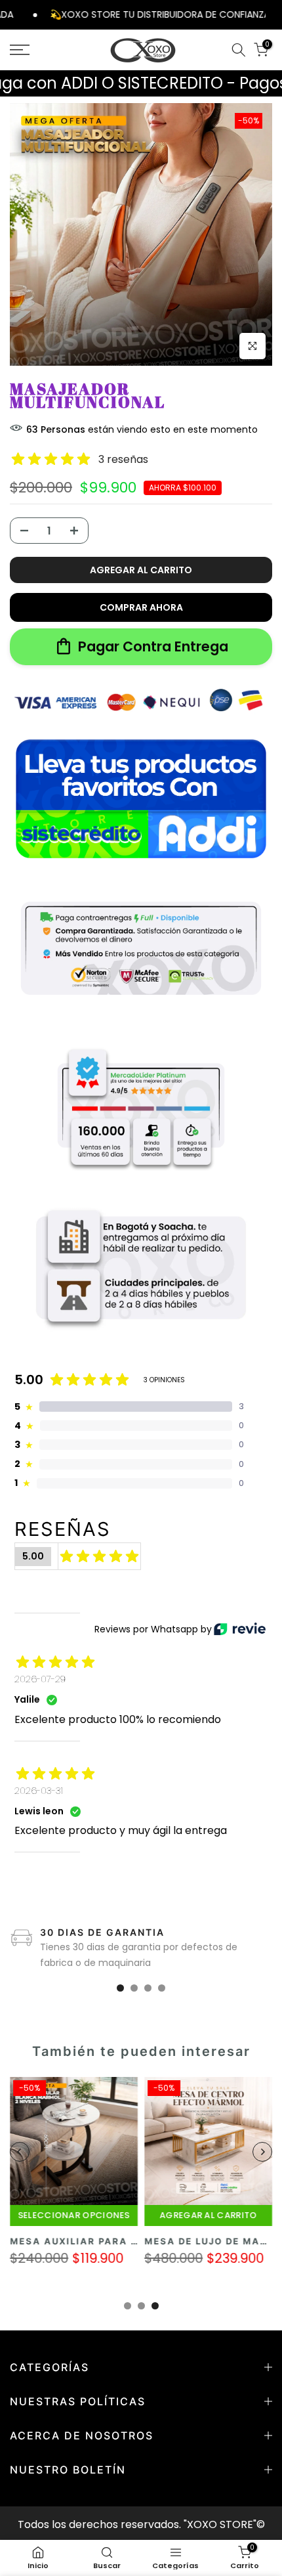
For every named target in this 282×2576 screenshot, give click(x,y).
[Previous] (20, 2152)
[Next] (262, 2152)
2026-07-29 (40, 1679)
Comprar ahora (141, 607)
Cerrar (274, 14)
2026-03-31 (39, 1791)
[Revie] (240, 1629)
